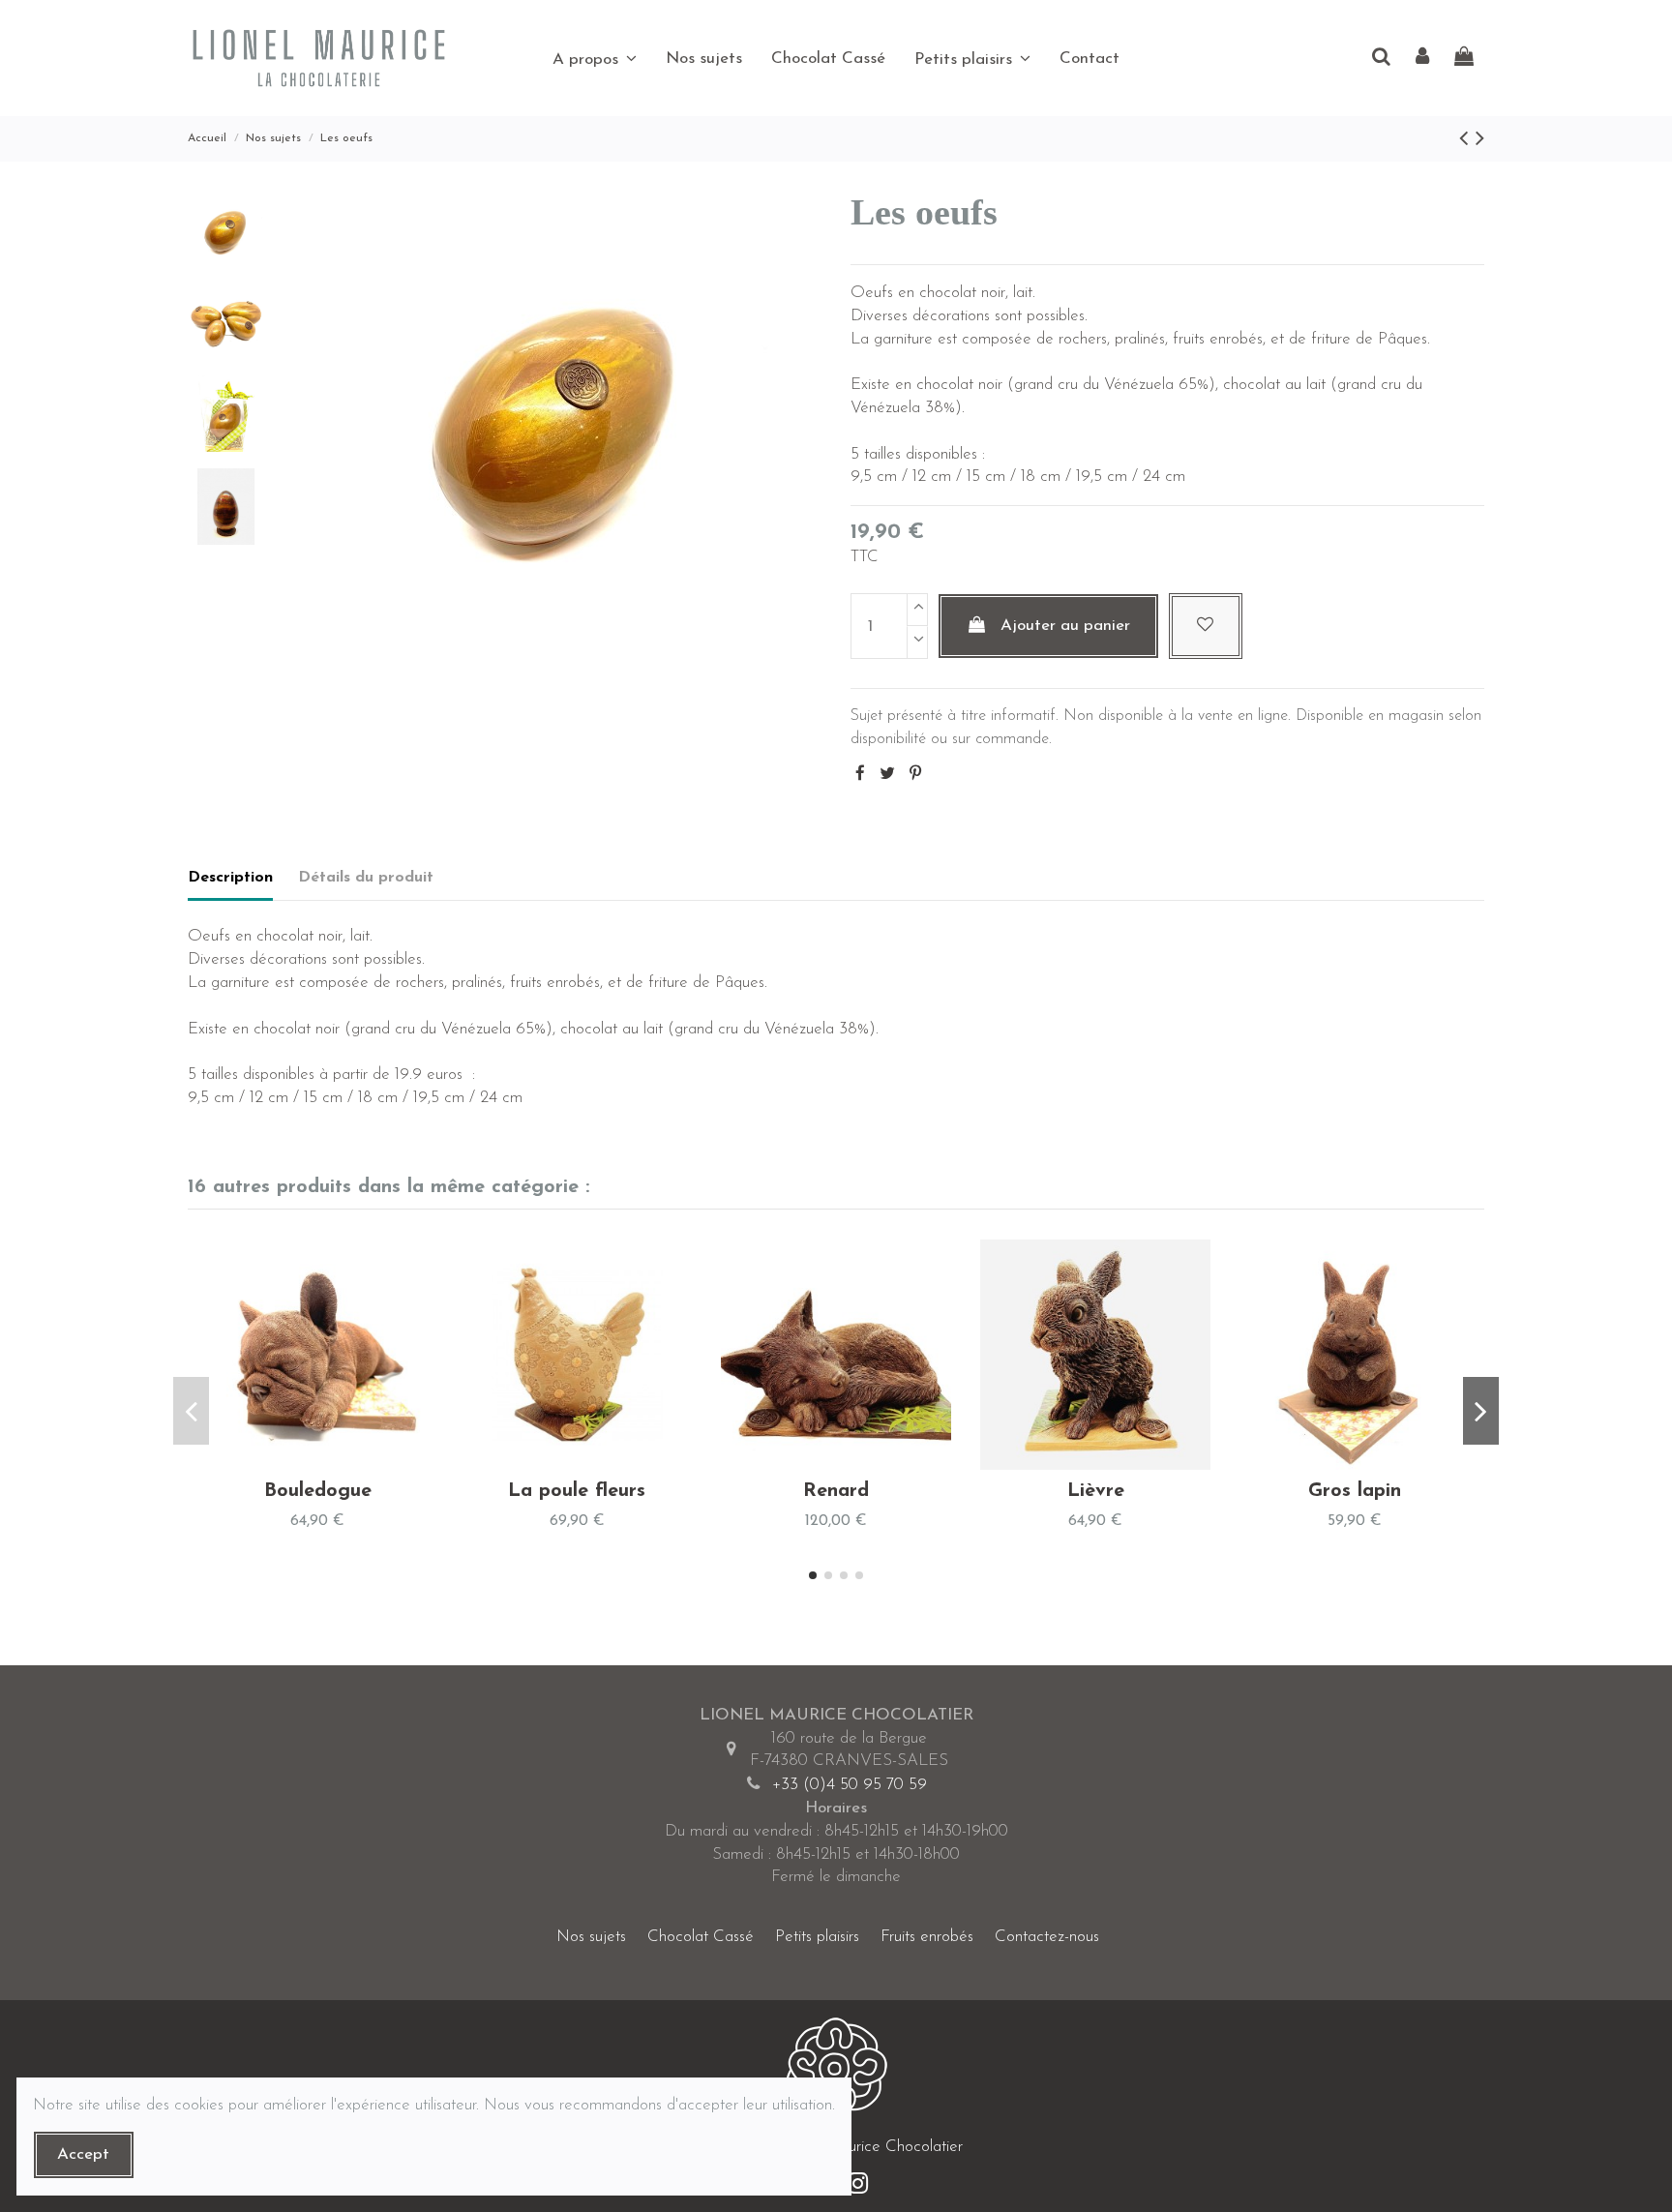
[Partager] (860, 775)
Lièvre (1096, 1491)
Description (230, 878)
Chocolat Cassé (701, 1937)
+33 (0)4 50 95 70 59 (850, 1785)
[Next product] (1480, 140)
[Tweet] (887, 775)
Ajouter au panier (1065, 626)
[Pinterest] (915, 775)
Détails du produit (366, 878)
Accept (83, 2154)
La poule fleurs (577, 1491)
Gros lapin (1355, 1491)
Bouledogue (318, 1491)
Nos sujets (591, 1937)
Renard (836, 1491)
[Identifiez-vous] (1422, 59)
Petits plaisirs (817, 1937)
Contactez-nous (1047, 1937)
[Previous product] (1467, 140)
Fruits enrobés (927, 1937)
